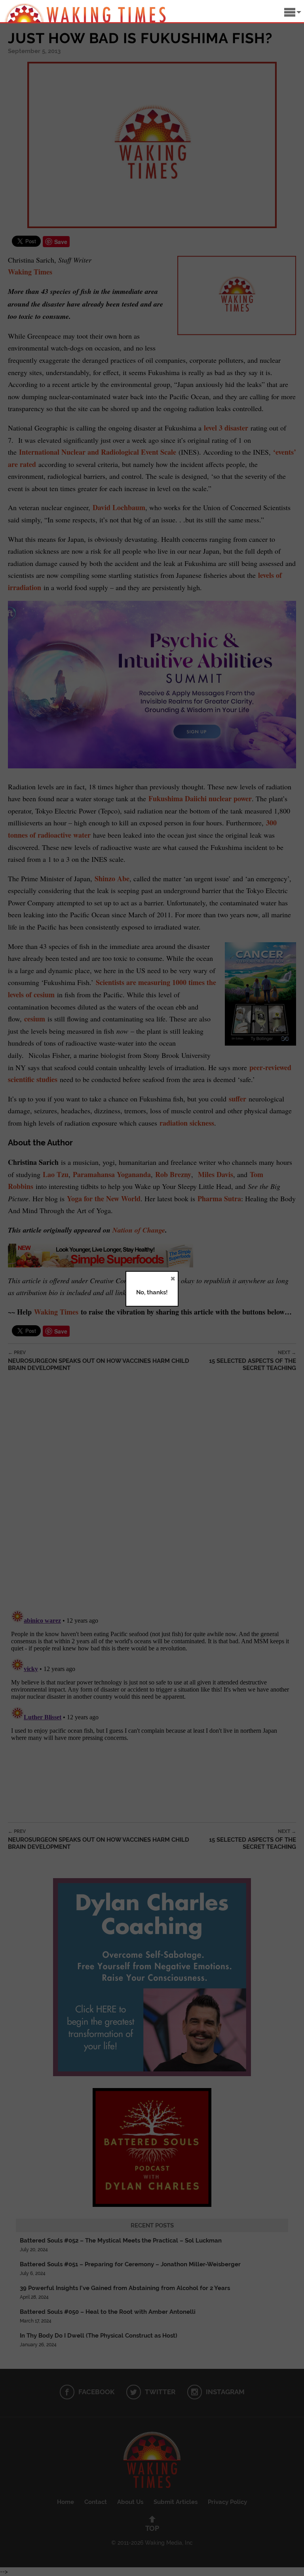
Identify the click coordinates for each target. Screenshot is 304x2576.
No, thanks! (152, 1292)
